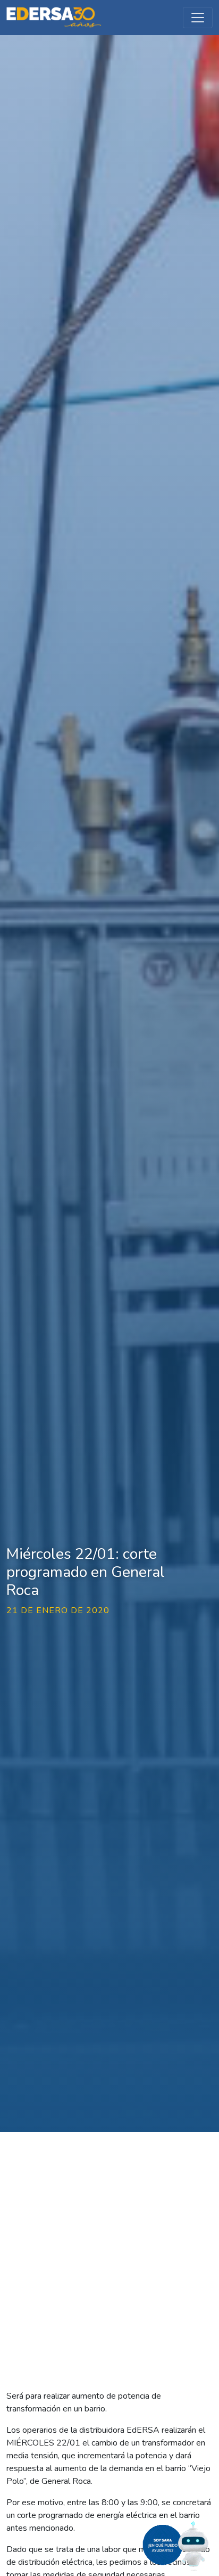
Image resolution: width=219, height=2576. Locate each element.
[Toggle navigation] (198, 18)
